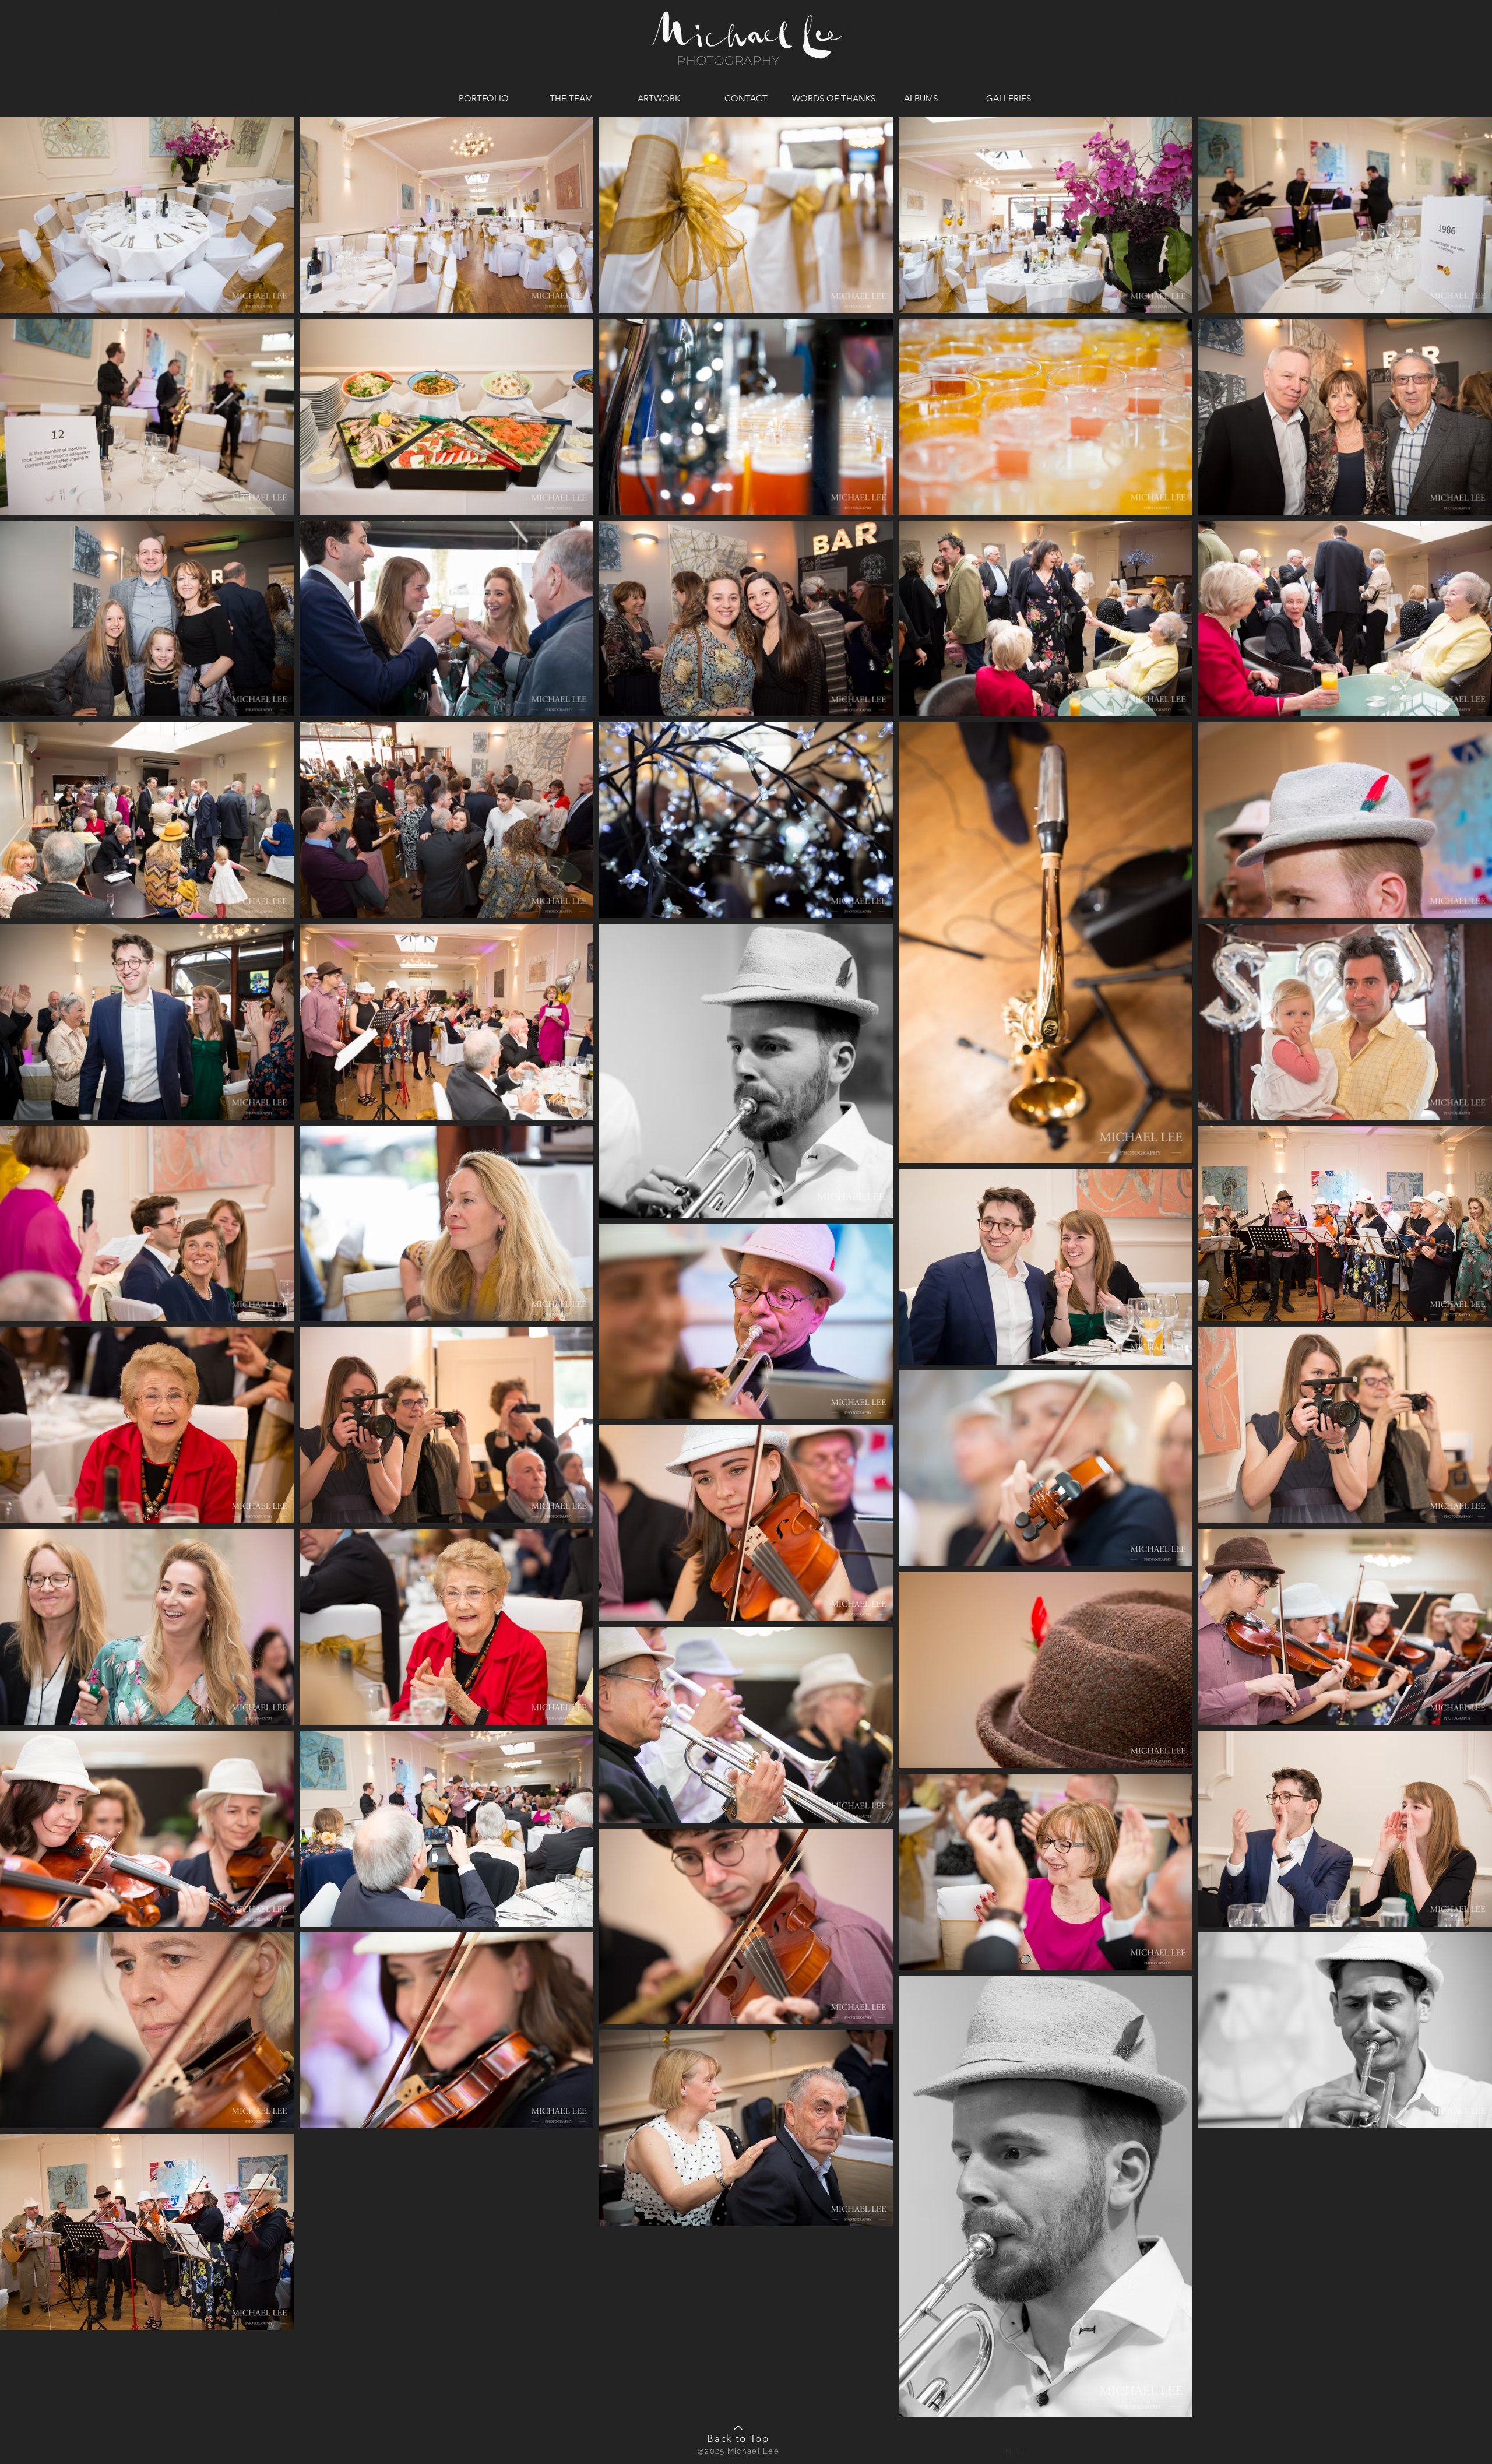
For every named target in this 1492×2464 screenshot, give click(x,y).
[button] (1015, 2451)
